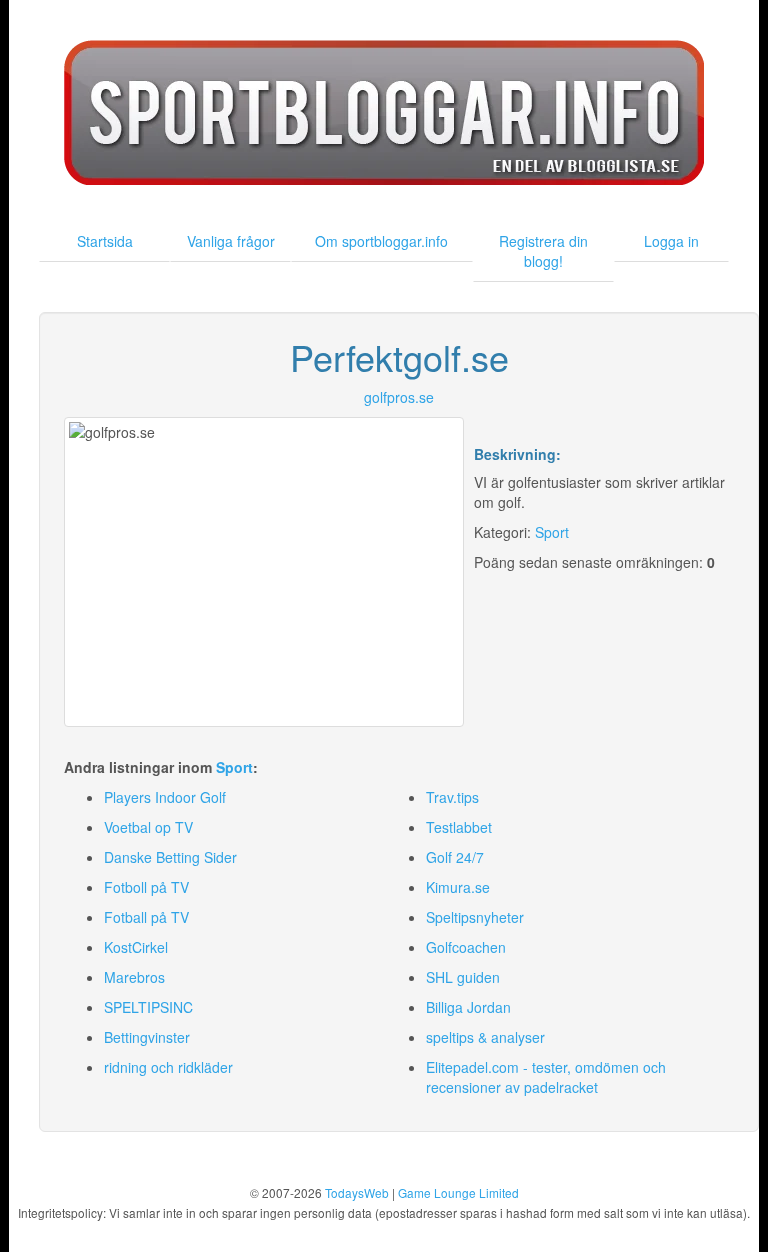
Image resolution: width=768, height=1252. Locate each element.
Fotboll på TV (146, 887)
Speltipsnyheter (475, 917)
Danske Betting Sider (170, 857)
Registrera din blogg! (543, 251)
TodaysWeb (357, 1192)
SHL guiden (463, 977)
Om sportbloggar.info (381, 241)
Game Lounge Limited (458, 1192)
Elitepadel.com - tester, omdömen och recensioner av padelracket (546, 1077)
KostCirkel (136, 947)
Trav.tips (452, 797)
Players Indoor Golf (165, 797)
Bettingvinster (147, 1037)
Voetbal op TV (148, 827)
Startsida (105, 241)
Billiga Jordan (468, 1007)
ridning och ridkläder (168, 1067)
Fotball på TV (146, 917)
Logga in (671, 241)
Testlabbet (459, 827)
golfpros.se (399, 397)
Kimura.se (458, 887)
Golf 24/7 (455, 857)
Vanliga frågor (231, 241)
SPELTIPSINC (148, 1007)
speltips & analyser (485, 1037)
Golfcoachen (466, 947)
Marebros (134, 977)
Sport (552, 532)
